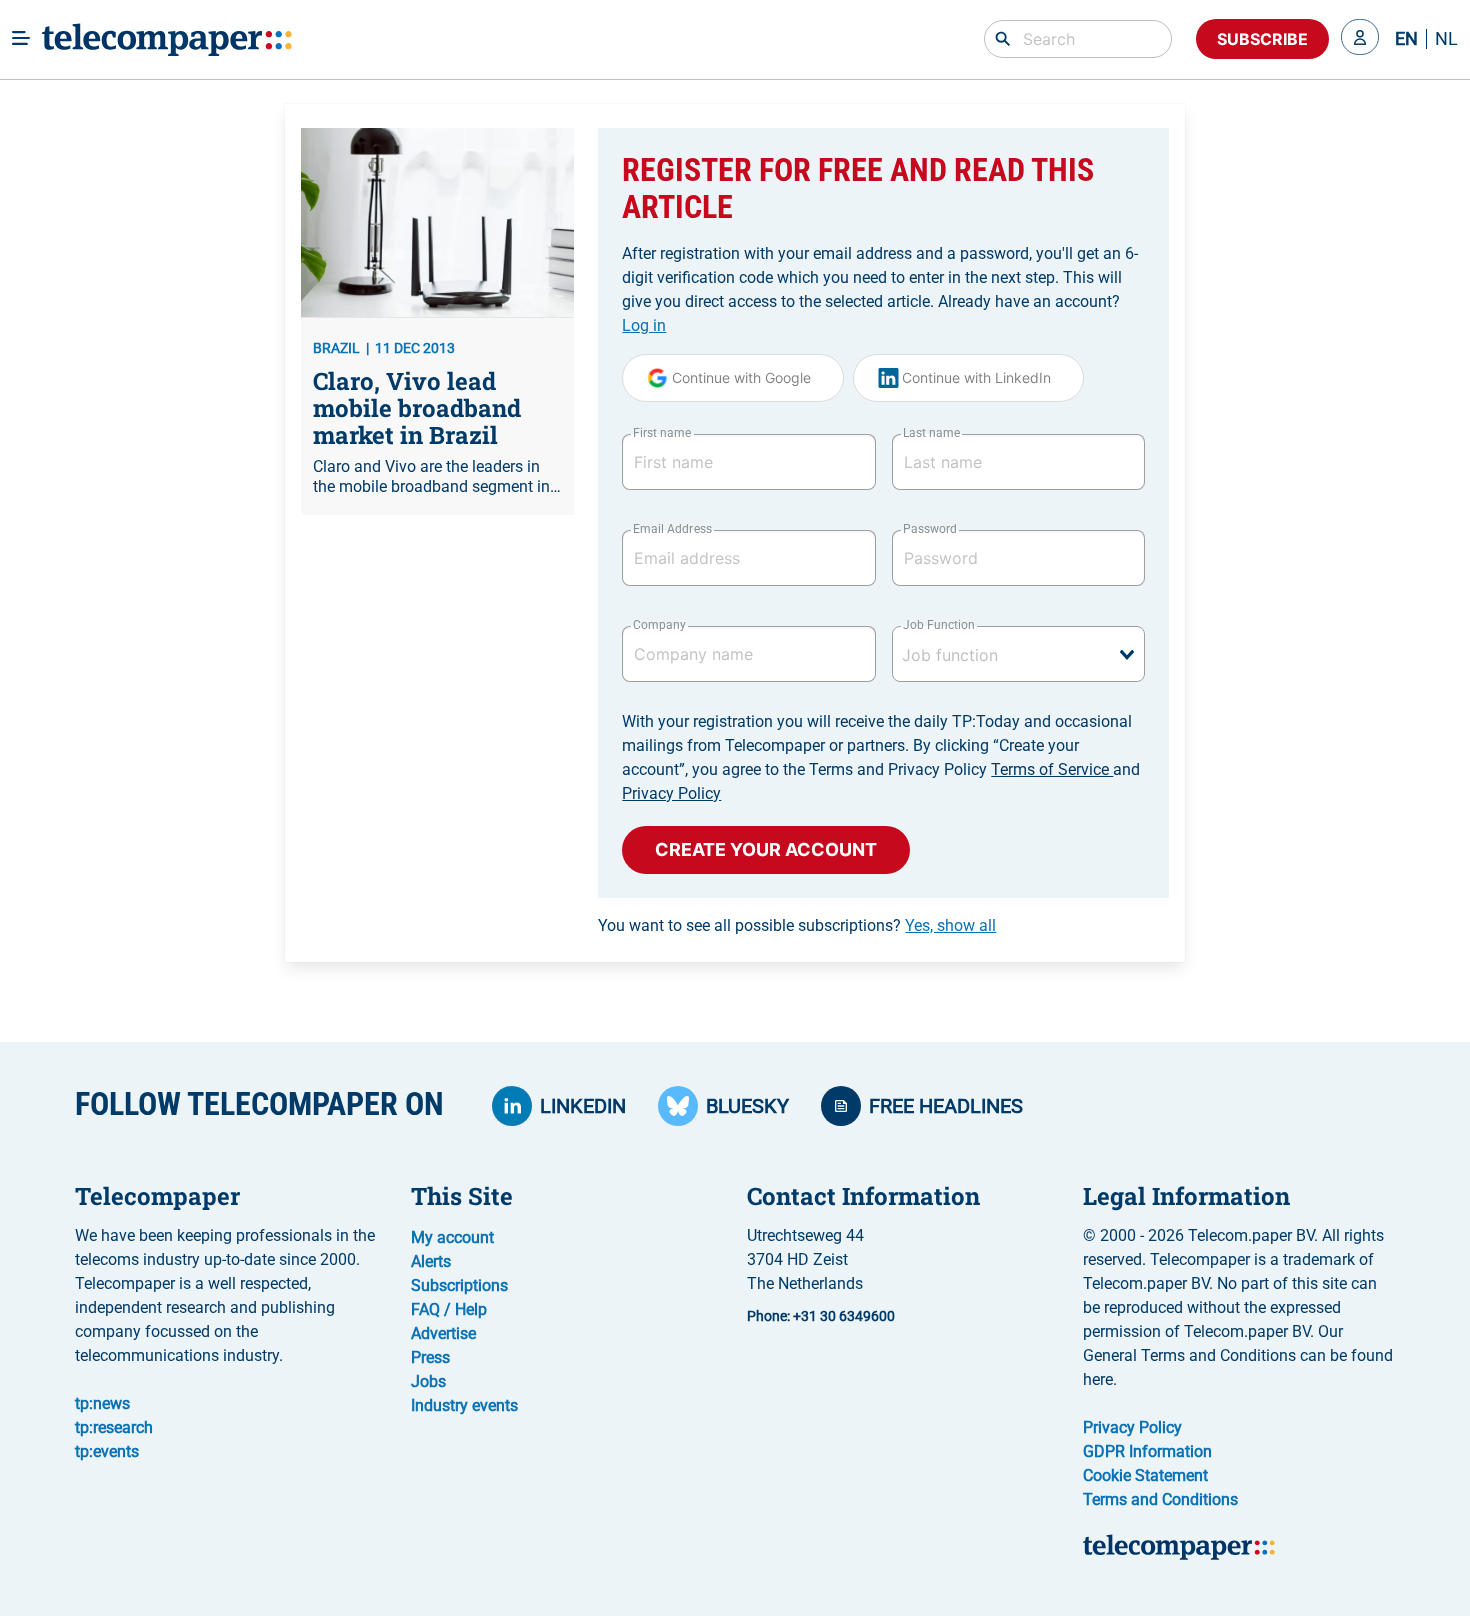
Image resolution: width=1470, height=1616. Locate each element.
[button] (1360, 39)
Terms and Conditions (1160, 1499)
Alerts (431, 1261)
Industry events (464, 1405)
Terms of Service (1052, 769)
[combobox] (1018, 654)
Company (659, 625)
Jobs (428, 1381)
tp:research (114, 1427)
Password (930, 529)
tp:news (102, 1403)
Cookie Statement (1145, 1475)
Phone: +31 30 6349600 (821, 1316)
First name (662, 433)
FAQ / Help (449, 1309)
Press (430, 1357)
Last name (931, 433)
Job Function (939, 625)
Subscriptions (459, 1285)
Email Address (672, 529)
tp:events (107, 1451)
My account (452, 1237)
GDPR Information (1147, 1451)
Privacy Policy (671, 793)
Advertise (443, 1333)
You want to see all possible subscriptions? (797, 925)
